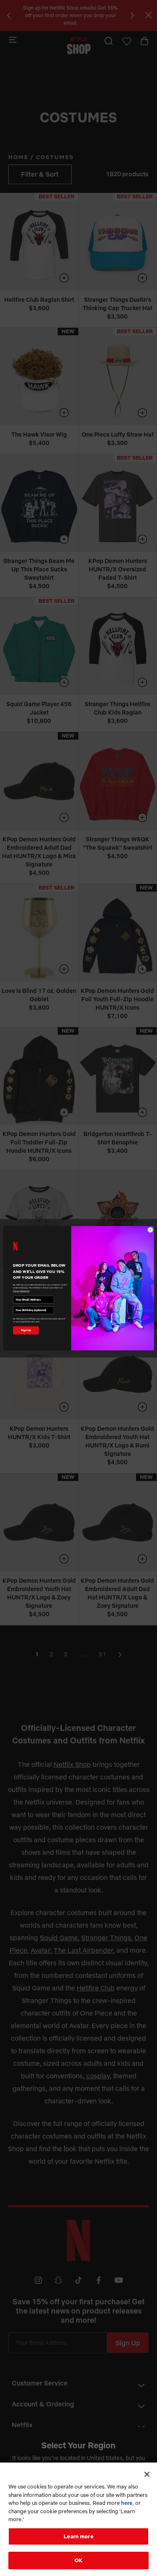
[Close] (147, 2474)
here (127, 2503)
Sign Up (26, 1330)
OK (78, 2560)
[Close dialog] (150, 1230)
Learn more (78, 2536)
